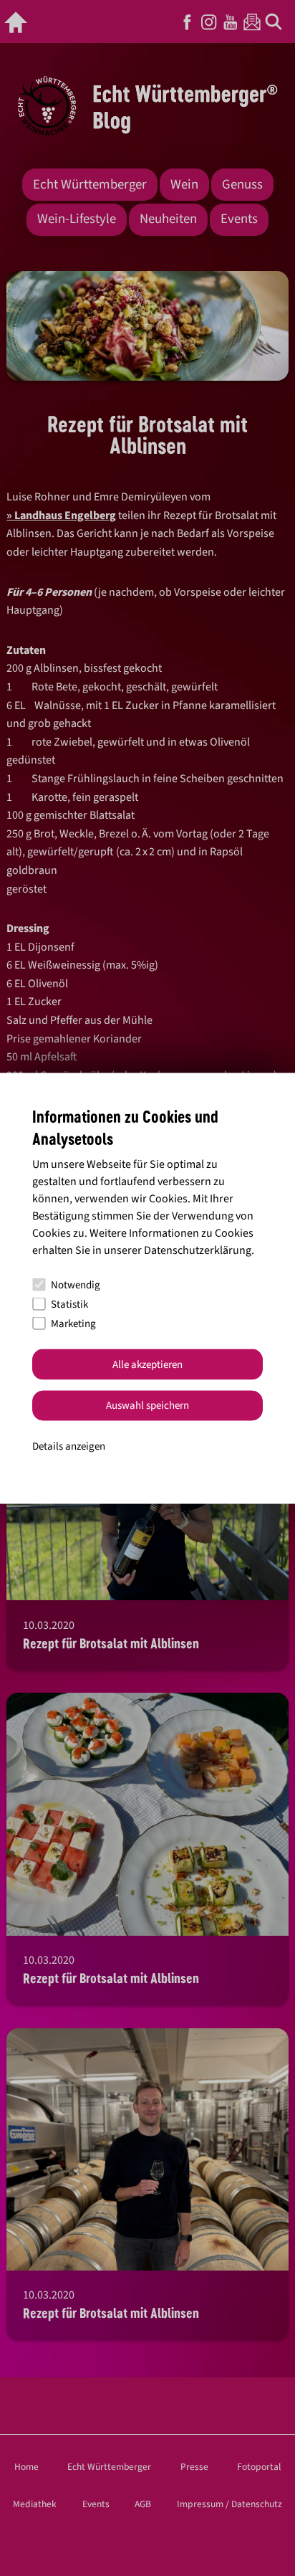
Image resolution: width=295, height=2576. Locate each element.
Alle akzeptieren (147, 1364)
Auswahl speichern (147, 1406)
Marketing (73, 1323)
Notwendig (76, 1284)
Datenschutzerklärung (198, 1250)
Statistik (69, 1304)
